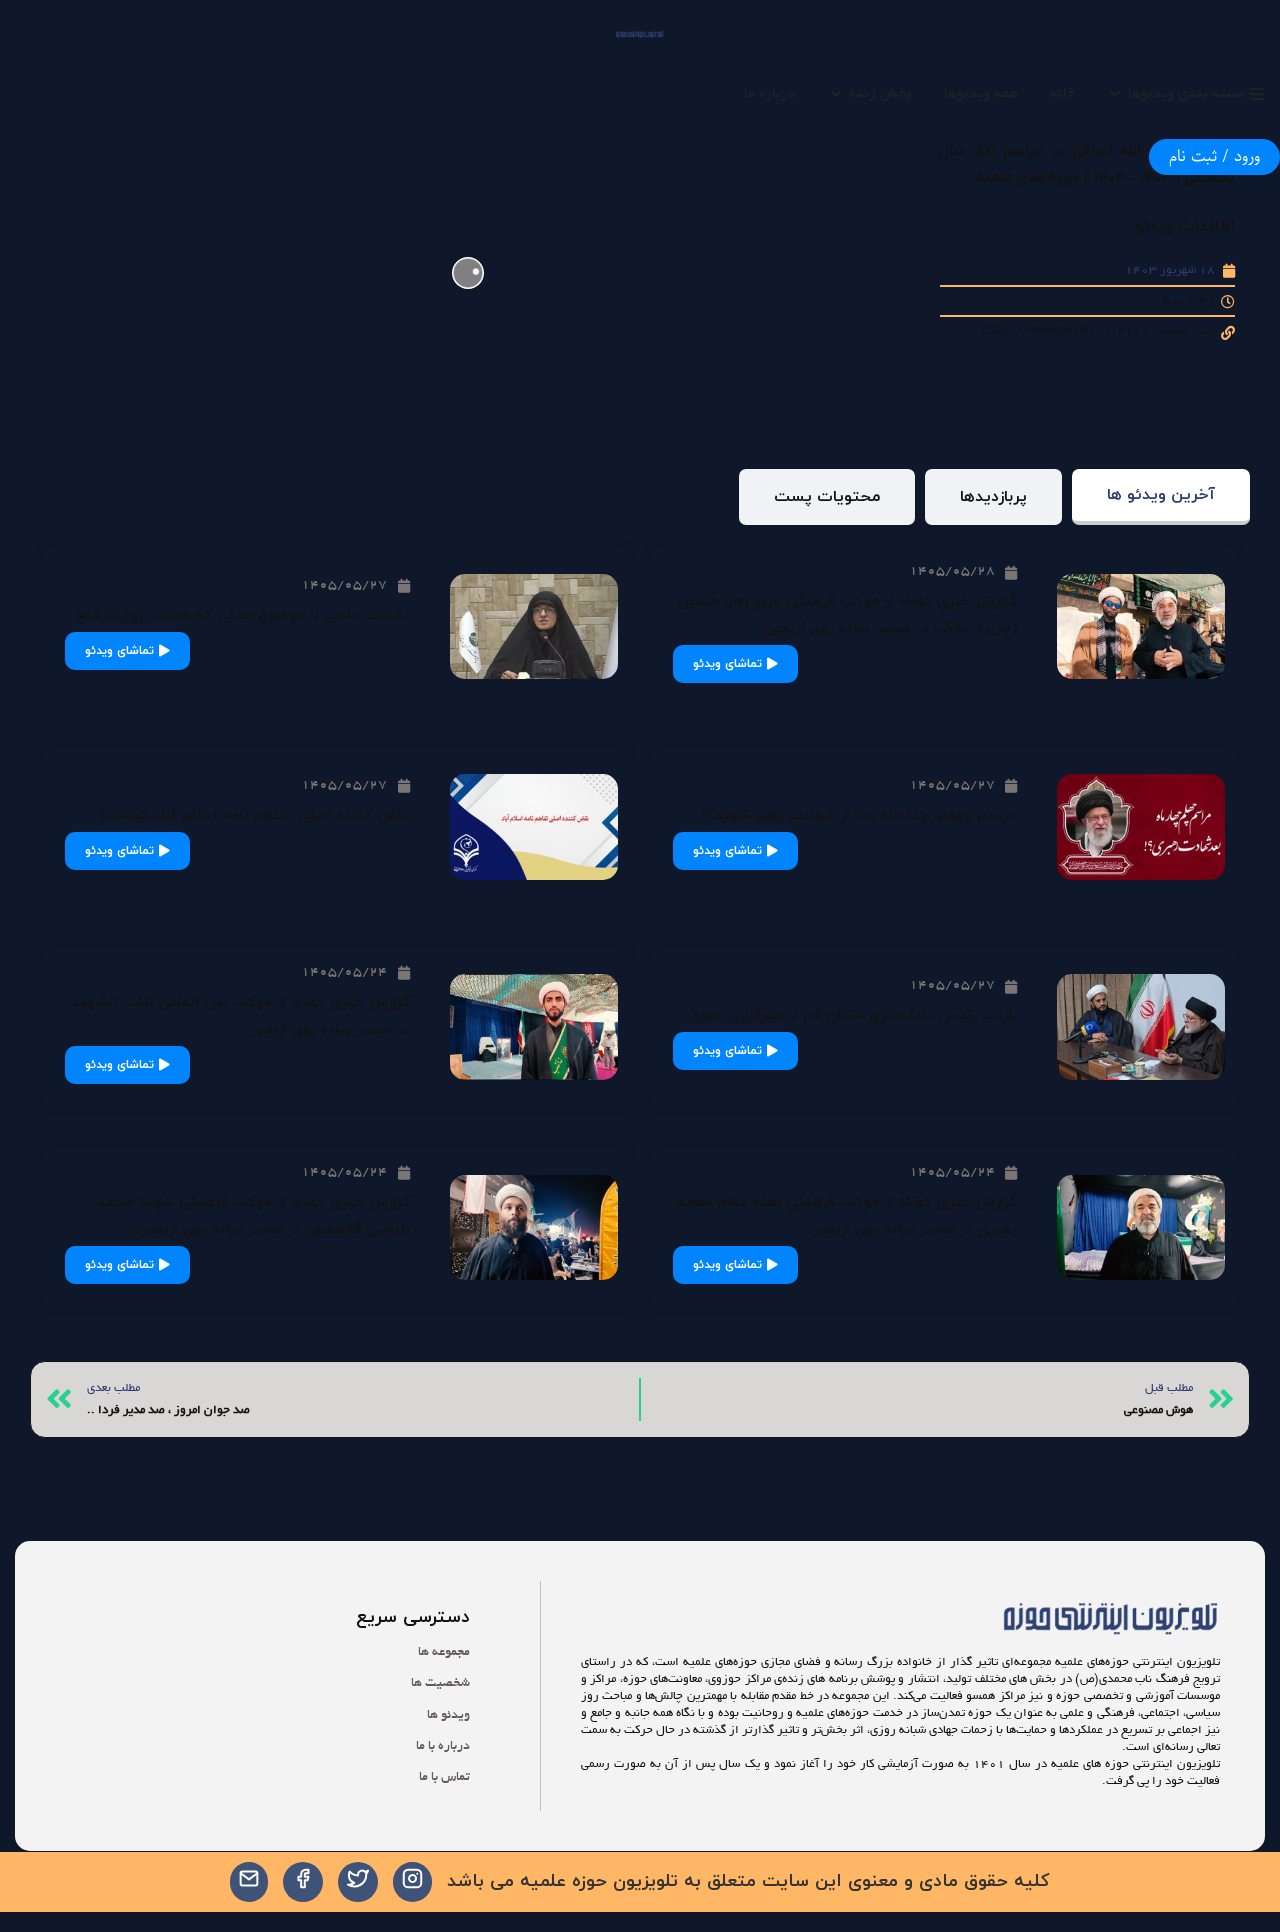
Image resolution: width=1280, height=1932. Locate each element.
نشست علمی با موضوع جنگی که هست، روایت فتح (242, 615)
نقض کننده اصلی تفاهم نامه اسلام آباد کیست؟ (254, 815)
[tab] (1161, 497)
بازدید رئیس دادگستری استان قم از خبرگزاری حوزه (855, 1015)
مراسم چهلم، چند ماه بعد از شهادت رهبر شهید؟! (859, 815)
